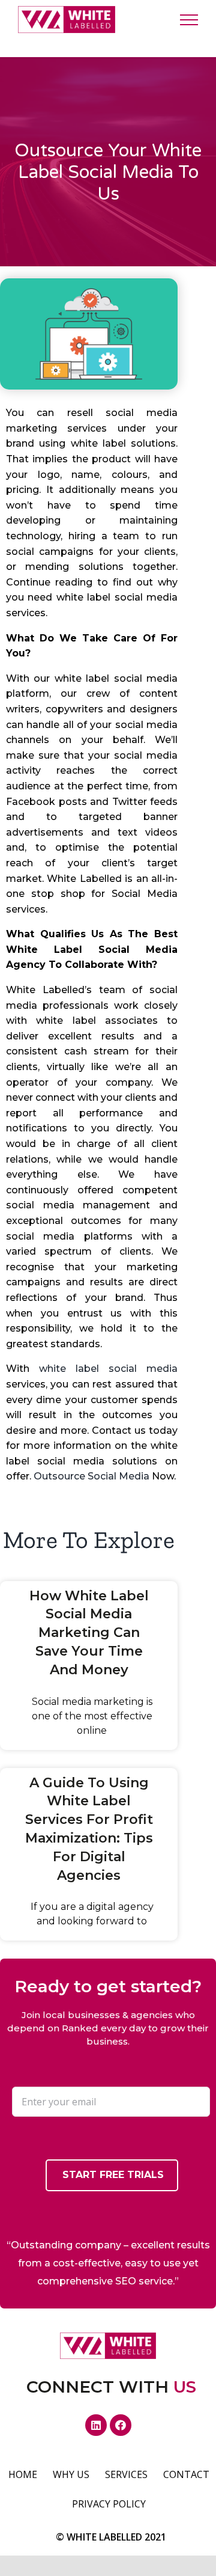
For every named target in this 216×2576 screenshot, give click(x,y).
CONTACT (186, 2474)
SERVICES (126, 2474)
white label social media (108, 1369)
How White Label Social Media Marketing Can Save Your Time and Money (89, 1633)
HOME (23, 2474)
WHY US (71, 2474)
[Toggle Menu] (189, 20)
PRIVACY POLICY (109, 2504)
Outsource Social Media (91, 1476)
